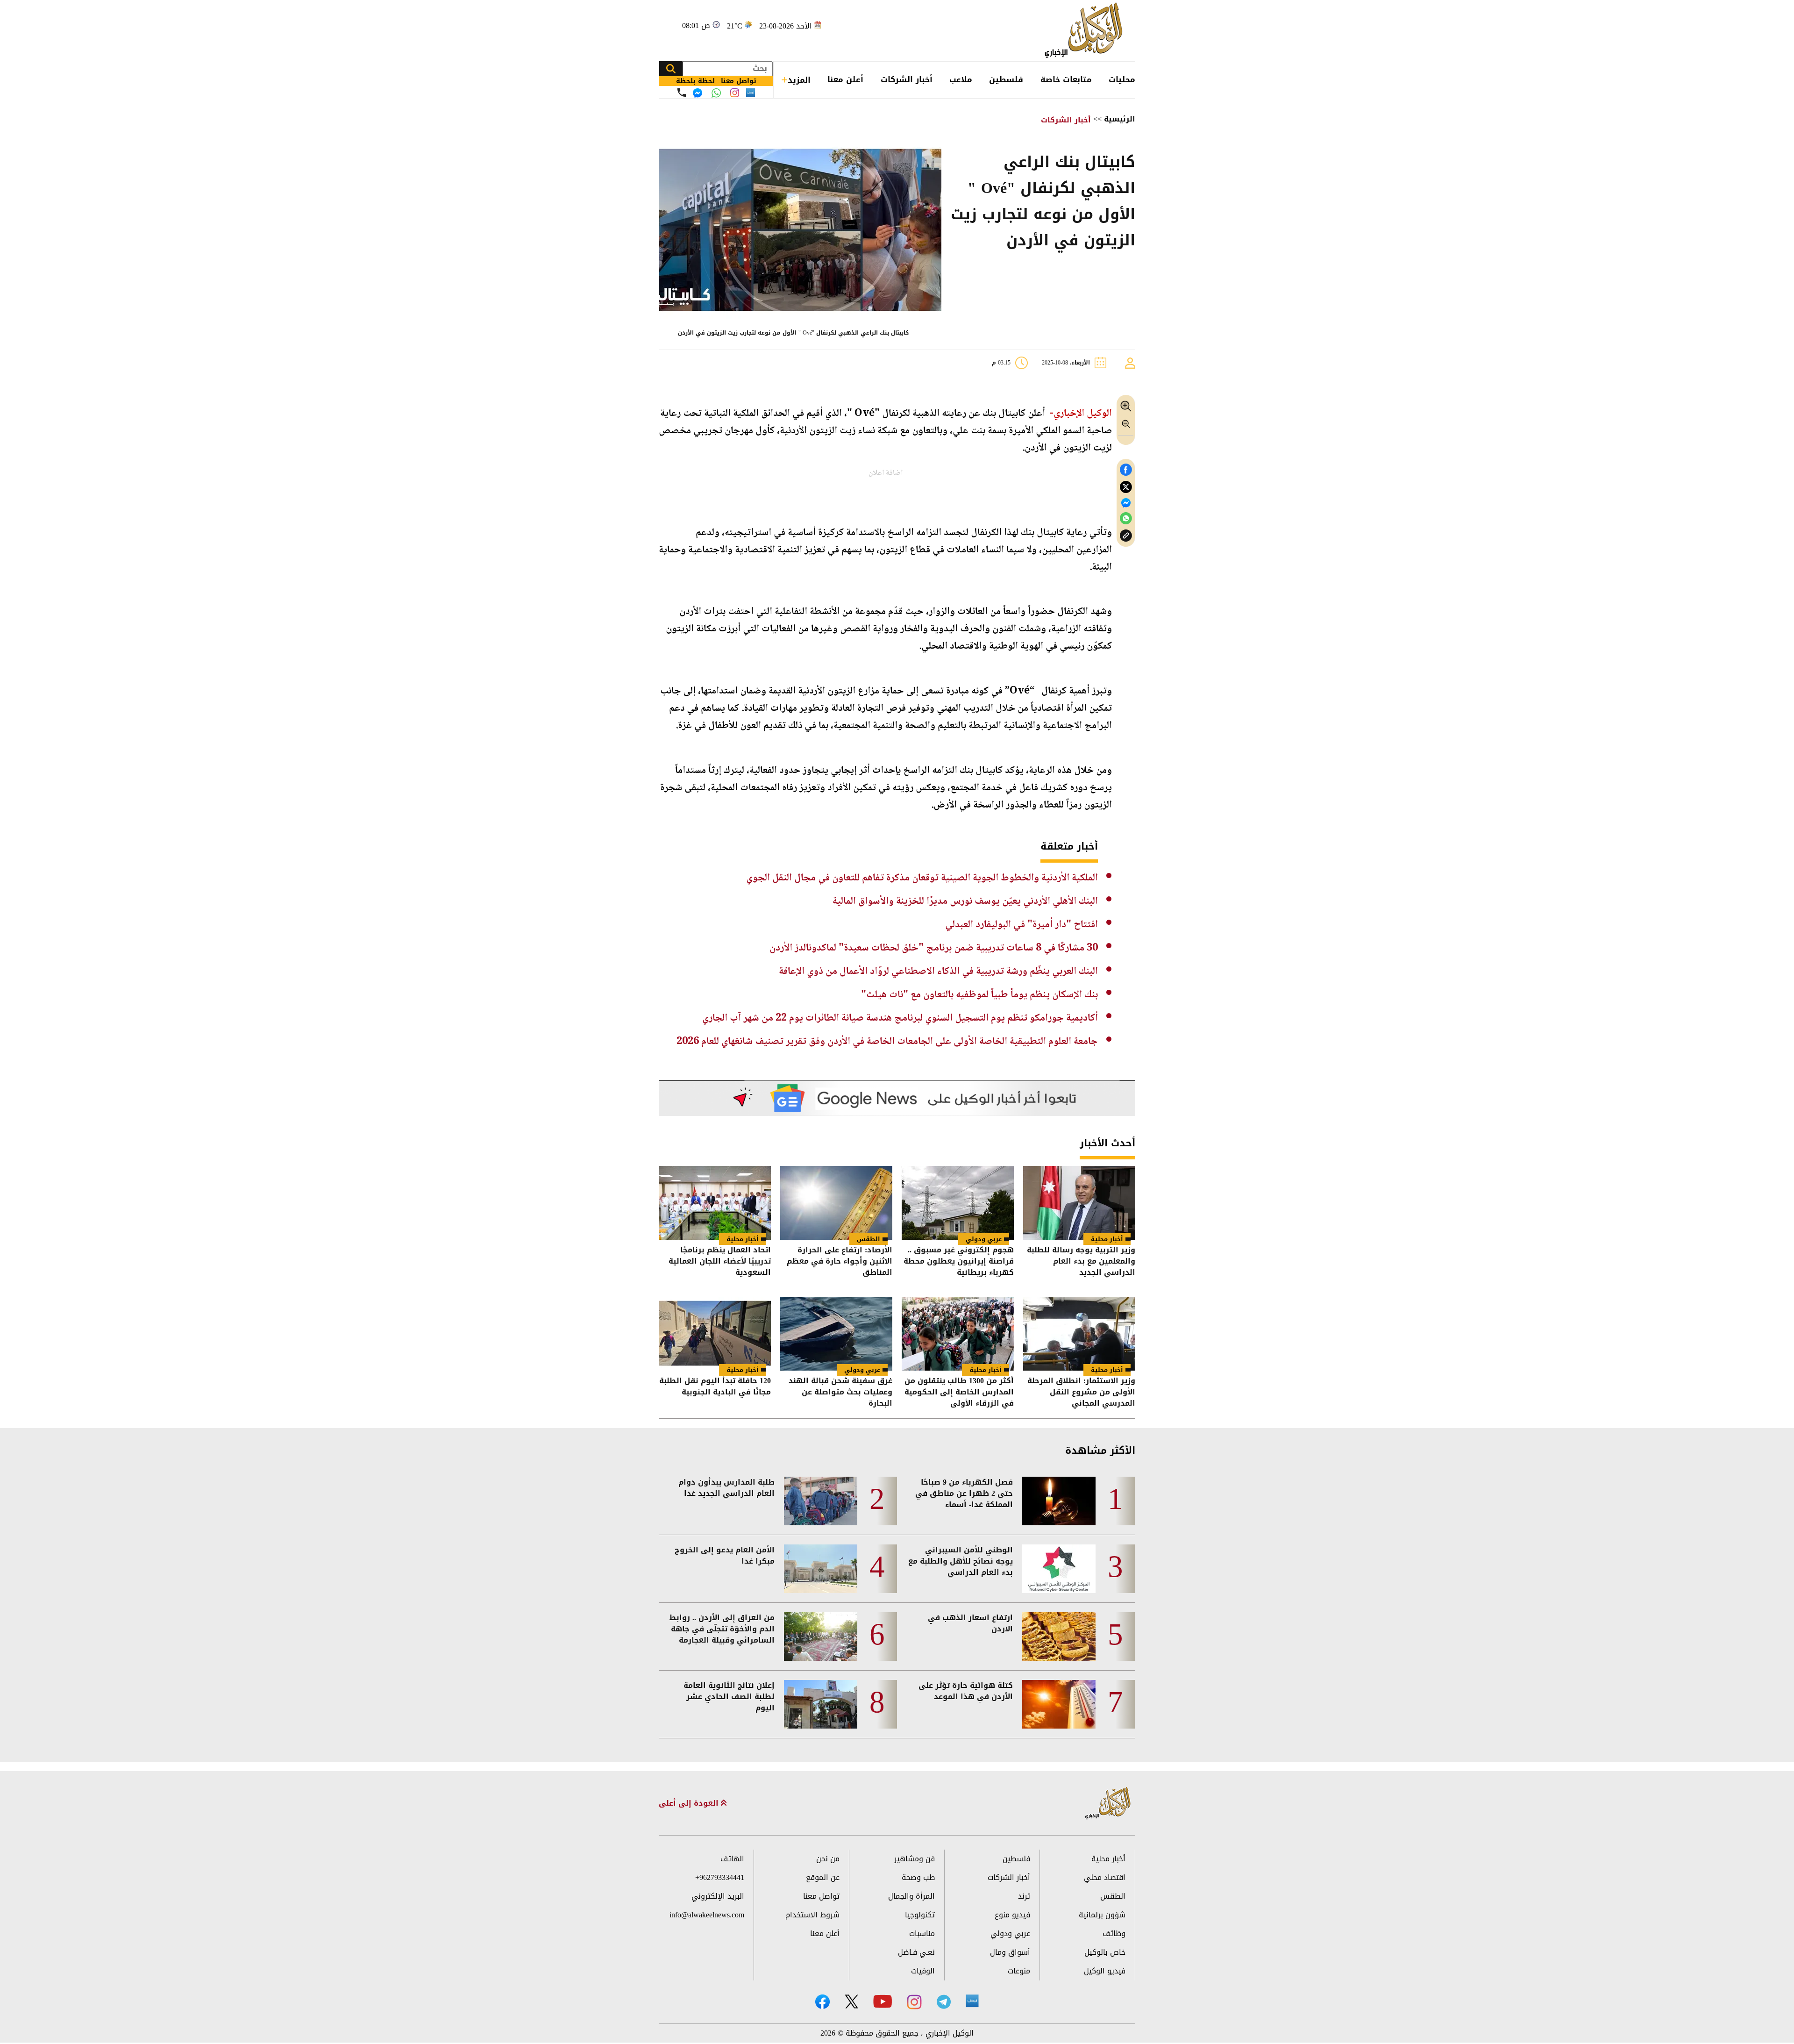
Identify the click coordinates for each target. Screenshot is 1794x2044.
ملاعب (961, 79)
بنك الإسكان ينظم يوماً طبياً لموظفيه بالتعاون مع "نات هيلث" (979, 995)
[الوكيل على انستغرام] (914, 2002)
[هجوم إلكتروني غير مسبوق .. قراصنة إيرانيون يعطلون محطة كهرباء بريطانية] (958, 1203)
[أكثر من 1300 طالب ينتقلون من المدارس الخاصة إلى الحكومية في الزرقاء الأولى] (958, 1334)
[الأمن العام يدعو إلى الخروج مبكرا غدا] (821, 1569)
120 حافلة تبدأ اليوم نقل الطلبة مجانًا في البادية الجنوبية (715, 1387)
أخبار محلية (1107, 1239)
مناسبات (922, 1933)
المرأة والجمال (911, 1896)
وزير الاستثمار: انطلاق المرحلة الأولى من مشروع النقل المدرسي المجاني (1081, 1392)
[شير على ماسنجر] (1126, 503)
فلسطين (1006, 79)
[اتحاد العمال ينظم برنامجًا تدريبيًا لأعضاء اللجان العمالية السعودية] (715, 1203)
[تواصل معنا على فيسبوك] (698, 93)
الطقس (869, 1239)
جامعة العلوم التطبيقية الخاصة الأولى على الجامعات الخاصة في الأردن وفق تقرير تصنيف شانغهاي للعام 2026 (887, 1042)
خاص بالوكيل (1105, 1952)
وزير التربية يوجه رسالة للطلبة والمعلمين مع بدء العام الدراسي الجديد (1081, 1261)
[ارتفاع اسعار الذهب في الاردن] (1059, 1637)
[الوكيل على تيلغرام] (944, 2002)
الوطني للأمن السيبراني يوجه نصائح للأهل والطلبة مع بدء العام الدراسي (961, 1561)
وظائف (1114, 1933)
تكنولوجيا (920, 1915)
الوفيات (923, 1971)
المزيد (799, 80)
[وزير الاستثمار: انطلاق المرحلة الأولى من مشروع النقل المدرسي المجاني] (1079, 1334)
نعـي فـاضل (916, 1952)
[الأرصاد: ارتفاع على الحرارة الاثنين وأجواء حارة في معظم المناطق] (836, 1203)
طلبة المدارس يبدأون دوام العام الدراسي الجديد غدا (726, 1488)
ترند (1024, 1896)
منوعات (1019, 1971)
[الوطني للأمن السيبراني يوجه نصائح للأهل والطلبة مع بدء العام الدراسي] (1059, 1569)
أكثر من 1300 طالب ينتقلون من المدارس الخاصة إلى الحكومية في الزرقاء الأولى (959, 1392)
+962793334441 (720, 1877)
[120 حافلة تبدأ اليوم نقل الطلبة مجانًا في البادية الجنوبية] (715, 1334)
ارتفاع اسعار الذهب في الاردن (970, 1623)
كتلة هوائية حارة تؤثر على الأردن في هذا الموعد (966, 1691)
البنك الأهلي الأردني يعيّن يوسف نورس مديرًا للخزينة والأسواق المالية (965, 901)
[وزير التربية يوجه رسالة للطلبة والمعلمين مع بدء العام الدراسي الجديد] (1079, 1203)
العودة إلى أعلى (690, 1803)
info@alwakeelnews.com (707, 1915)
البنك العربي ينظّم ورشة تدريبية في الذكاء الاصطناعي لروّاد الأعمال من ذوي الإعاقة (938, 972)
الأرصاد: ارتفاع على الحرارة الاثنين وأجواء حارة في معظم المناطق (840, 1261)
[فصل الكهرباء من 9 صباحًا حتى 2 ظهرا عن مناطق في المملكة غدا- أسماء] (1059, 1501)
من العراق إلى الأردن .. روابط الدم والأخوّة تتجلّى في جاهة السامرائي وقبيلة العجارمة (722, 1629)
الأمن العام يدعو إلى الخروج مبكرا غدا (725, 1556)
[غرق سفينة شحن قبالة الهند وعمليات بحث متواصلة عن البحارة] (836, 1334)
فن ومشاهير (915, 1859)
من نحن (828, 1859)
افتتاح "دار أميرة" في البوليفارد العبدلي (1022, 925)
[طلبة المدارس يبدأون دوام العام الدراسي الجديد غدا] (821, 1501)
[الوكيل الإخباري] (1086, 31)
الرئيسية (1120, 119)
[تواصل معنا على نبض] (751, 93)
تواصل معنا (821, 1896)
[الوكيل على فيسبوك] (822, 2002)
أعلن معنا (845, 79)
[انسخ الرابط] (1126, 536)
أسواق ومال (1010, 1952)
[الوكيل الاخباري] (1108, 1804)
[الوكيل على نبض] (972, 2001)
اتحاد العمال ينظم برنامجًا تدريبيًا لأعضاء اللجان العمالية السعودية (720, 1261)
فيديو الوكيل (1105, 1971)
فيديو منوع (1012, 1915)
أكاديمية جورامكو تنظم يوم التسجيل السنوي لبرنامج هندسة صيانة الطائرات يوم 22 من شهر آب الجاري (900, 1018)
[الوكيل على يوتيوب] (883, 2001)
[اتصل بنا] (682, 93)
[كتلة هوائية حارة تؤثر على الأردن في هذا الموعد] (1059, 1704)
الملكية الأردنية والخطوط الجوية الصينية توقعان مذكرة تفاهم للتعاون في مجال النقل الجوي (922, 878)
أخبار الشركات (907, 79)
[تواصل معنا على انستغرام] (735, 93)
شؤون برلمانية (1102, 1915)
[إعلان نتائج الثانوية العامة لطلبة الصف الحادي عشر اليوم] (821, 1704)
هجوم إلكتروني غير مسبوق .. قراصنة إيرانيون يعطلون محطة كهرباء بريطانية (959, 1261)
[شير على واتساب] (1126, 518)
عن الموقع (823, 1877)
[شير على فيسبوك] (1126, 470)
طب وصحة (918, 1877)
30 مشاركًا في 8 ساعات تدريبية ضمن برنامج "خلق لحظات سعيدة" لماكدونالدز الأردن (934, 948)
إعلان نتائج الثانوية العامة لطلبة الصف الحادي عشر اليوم (729, 1697)
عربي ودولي (984, 1239)
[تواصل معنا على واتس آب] (716, 93)
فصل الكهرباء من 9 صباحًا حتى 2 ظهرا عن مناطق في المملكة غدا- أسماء (964, 1494)
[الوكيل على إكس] (851, 2001)
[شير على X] (1126, 487)
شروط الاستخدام (812, 1915)
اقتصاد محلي (1105, 1877)
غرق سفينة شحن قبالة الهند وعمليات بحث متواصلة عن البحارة (840, 1392)
